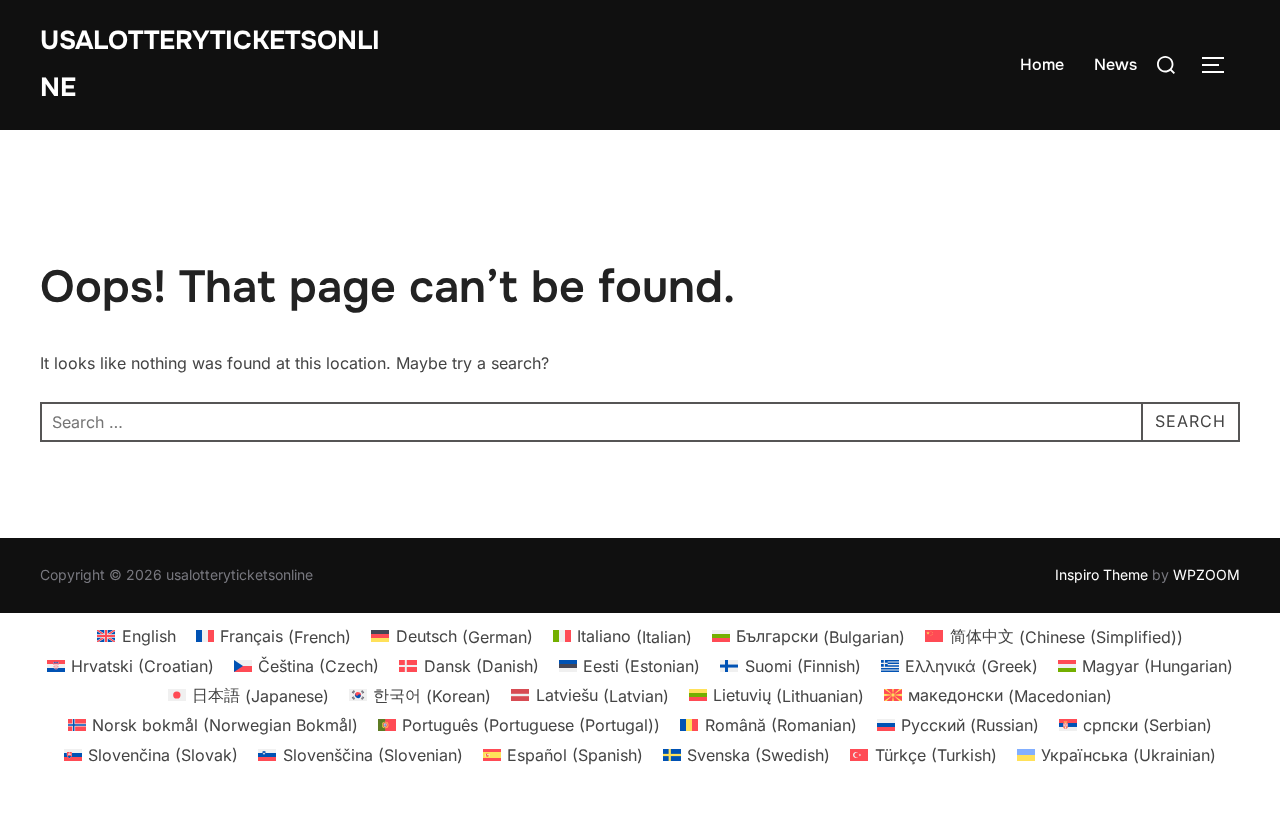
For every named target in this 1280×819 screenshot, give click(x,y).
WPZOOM (1206, 574)
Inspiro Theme (1101, 574)
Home (1042, 64)
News (1115, 64)
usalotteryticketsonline (210, 64)
